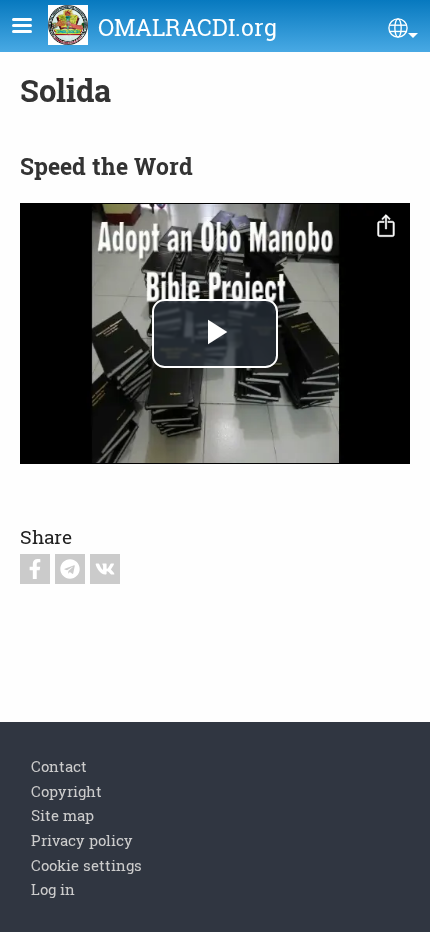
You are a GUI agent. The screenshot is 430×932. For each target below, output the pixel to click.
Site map (62, 815)
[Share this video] (386, 227)
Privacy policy (82, 840)
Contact (59, 766)
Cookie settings (86, 865)
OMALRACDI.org (187, 27)
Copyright (66, 791)
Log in (53, 889)
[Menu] (34, 27)
